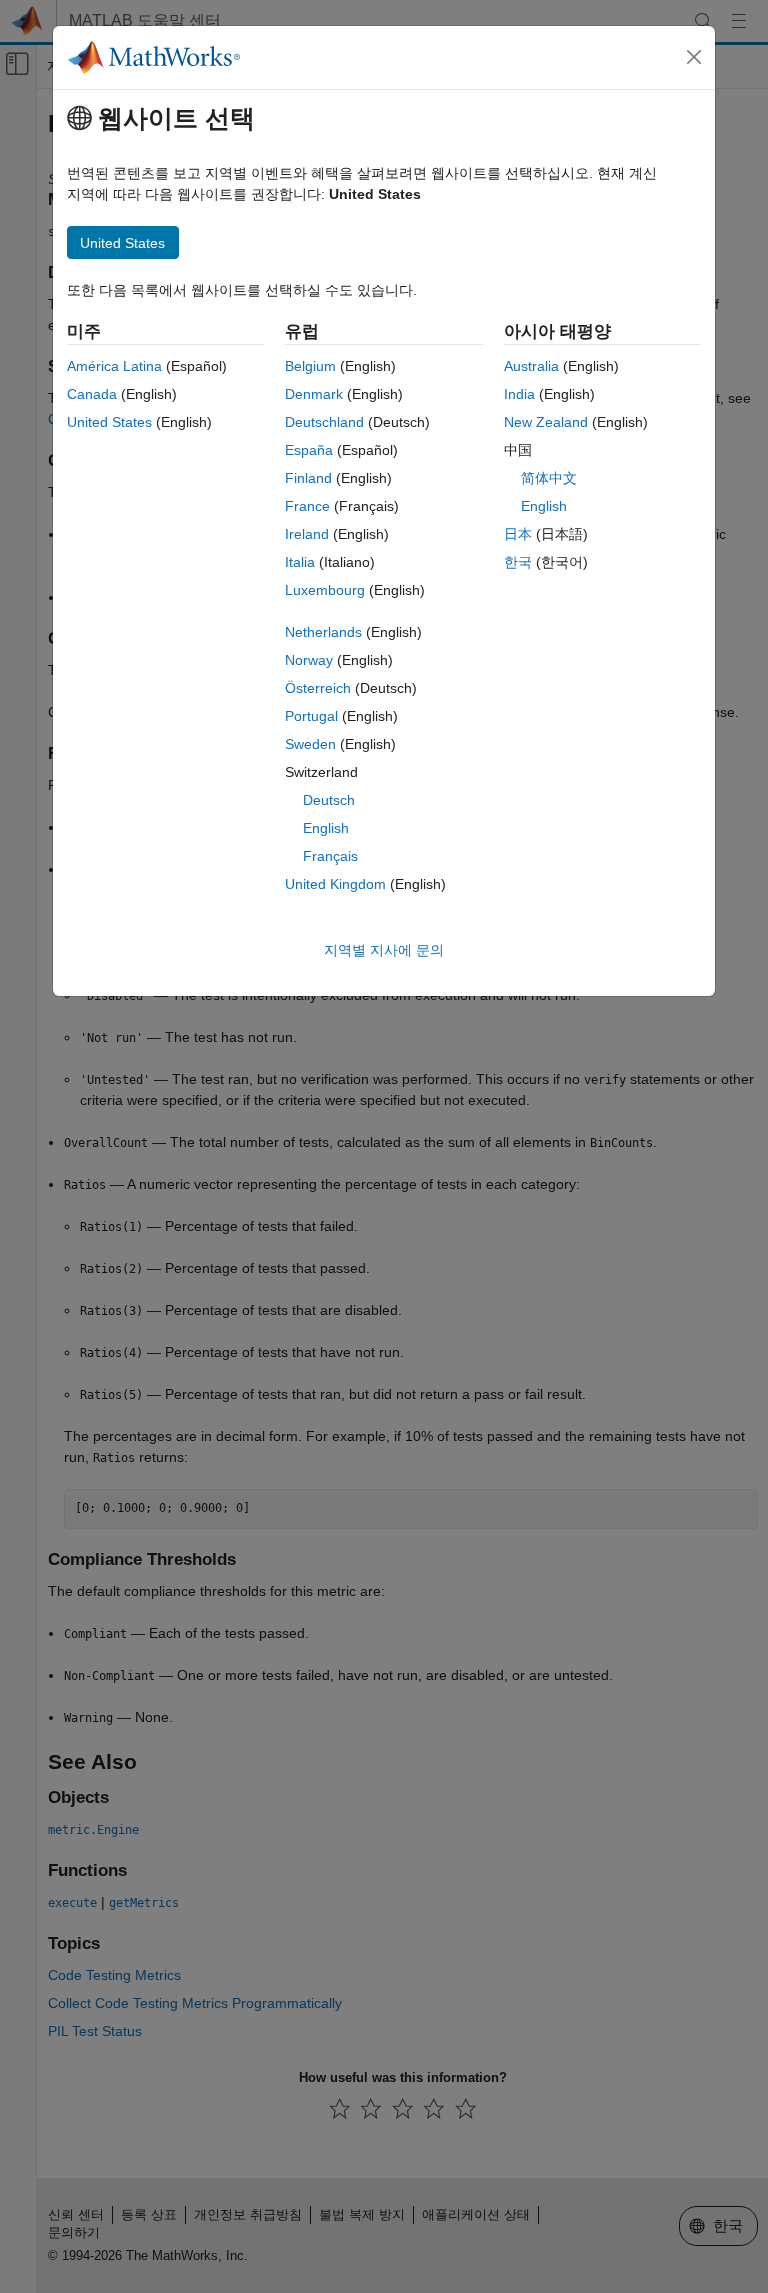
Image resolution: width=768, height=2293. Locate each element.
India (519, 394)
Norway (309, 660)
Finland (308, 478)
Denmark (314, 394)
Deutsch (329, 800)
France (307, 506)
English (326, 828)
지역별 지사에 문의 (384, 950)
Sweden (310, 744)
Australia (531, 366)
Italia (300, 562)
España (309, 450)
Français (330, 856)
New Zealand (546, 422)
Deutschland (324, 422)
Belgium (310, 366)
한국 (518, 562)
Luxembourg (325, 590)
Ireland (307, 534)
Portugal (311, 716)
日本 (518, 534)
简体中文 (549, 478)
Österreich (318, 688)
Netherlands (323, 632)
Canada (92, 394)
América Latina (114, 366)
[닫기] (694, 57)
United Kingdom (335, 884)
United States (109, 422)
